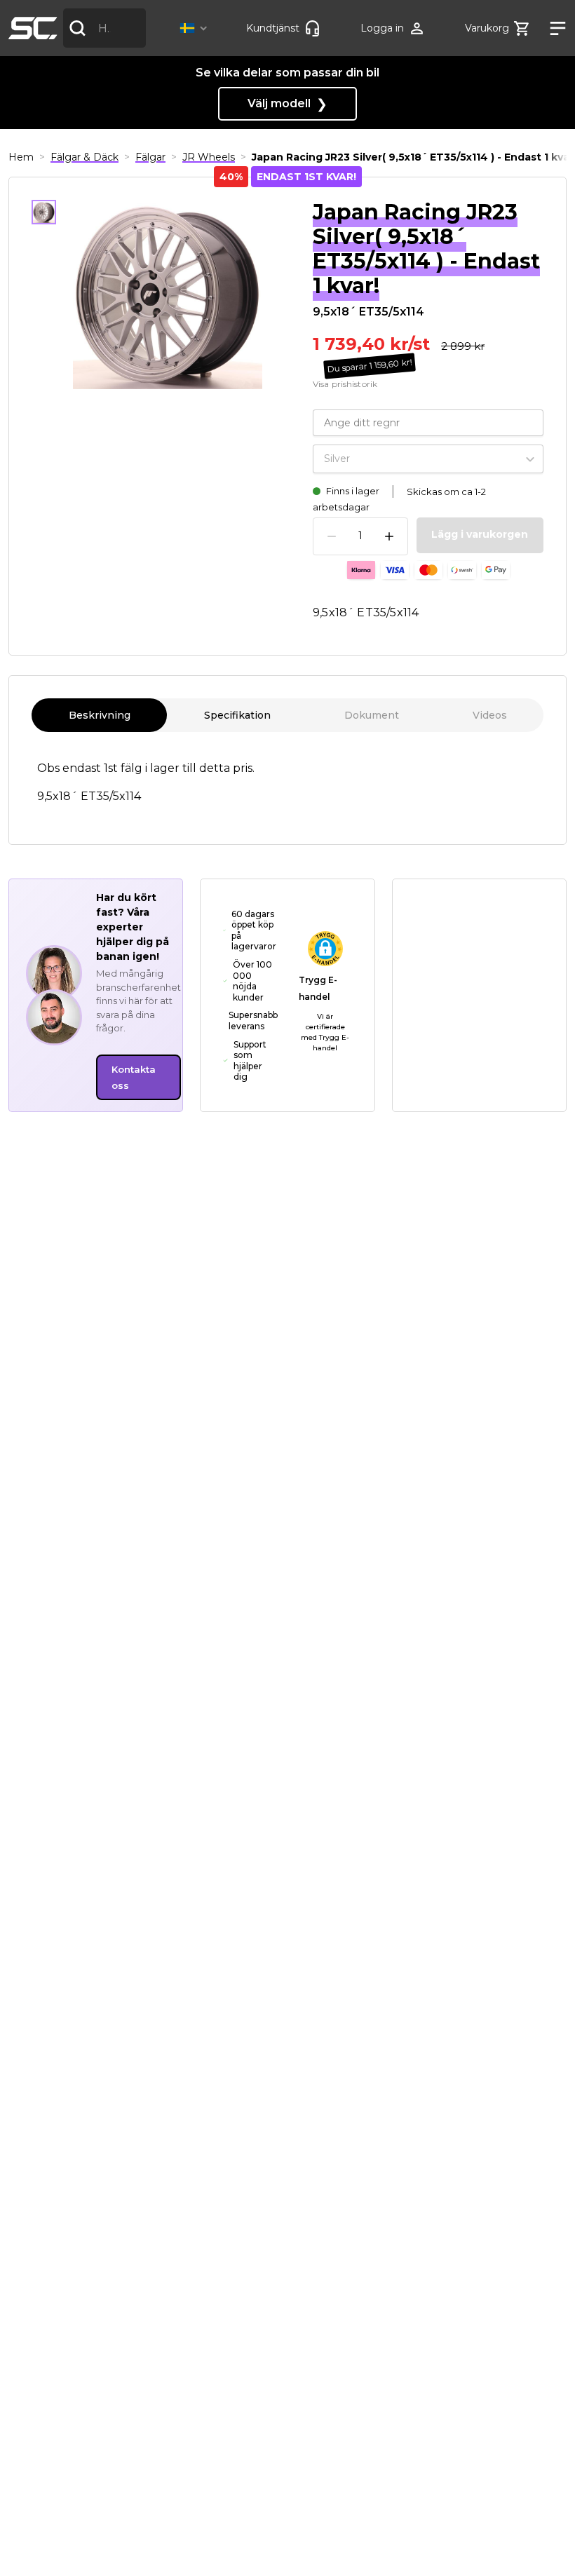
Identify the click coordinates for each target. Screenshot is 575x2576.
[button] (196, 28)
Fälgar (150, 157)
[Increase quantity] (389, 536)
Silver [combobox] (337, 459)
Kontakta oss (134, 1077)
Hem (21, 157)
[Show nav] (553, 28)
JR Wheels (209, 157)
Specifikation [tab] (237, 715)
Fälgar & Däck (84, 157)
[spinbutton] (360, 536)
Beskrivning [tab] (100, 715)
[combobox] (104, 28)
